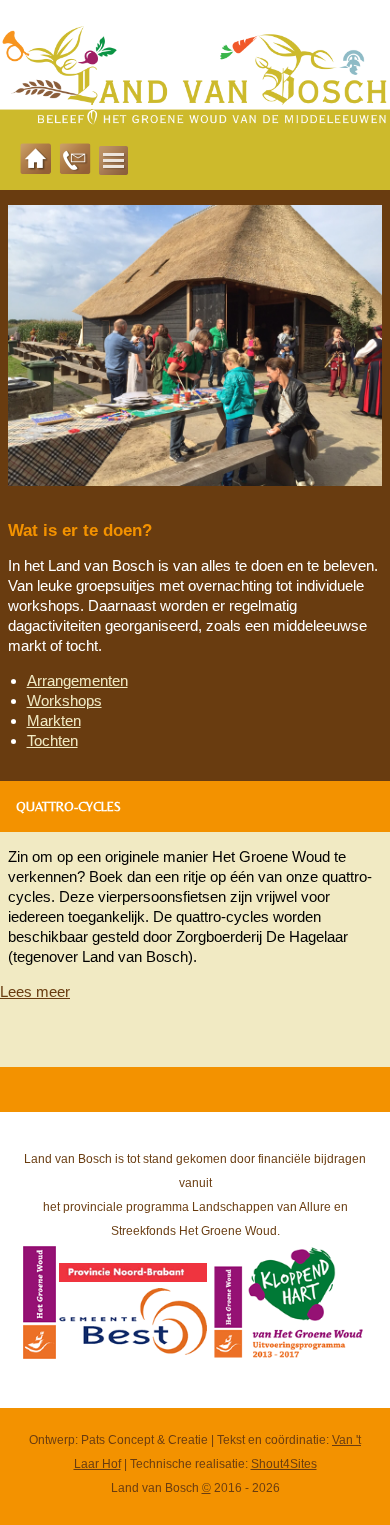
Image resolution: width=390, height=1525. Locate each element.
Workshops (64, 700)
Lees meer (35, 991)
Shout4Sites (284, 1464)
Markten (54, 720)
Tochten (52, 740)
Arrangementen (77, 680)
